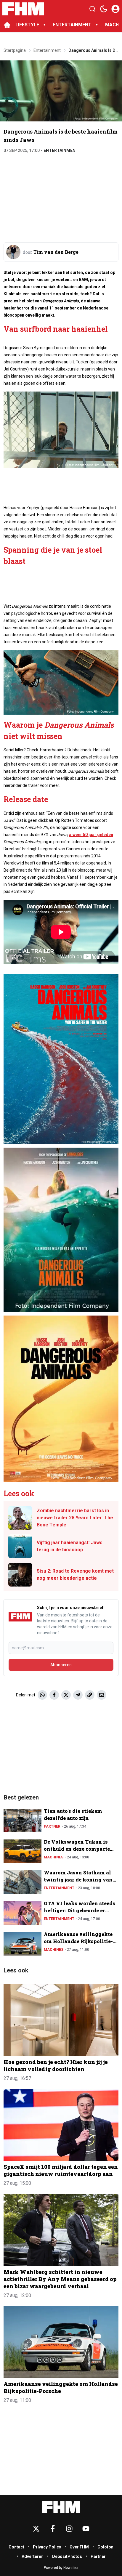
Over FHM (79, 2547)
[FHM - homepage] (23, 9)
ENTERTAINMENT (72, 25)
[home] (7, 25)
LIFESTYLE (27, 25)
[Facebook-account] (53, 2529)
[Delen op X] (66, 1695)
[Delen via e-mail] (102, 1695)
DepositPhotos (67, 2556)
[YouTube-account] (86, 2529)
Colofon (105, 2547)
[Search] (92, 9)
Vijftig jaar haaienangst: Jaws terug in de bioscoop (70, 1546)
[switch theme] (104, 9)
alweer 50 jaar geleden (91, 835)
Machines (54, 1857)
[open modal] (115, 9)
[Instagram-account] (69, 2529)
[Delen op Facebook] (54, 1695)
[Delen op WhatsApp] (42, 1695)
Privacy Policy (47, 2547)
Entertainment (61, 150)
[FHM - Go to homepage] (61, 2507)
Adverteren (33, 2556)
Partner (52, 1826)
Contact (16, 2547)
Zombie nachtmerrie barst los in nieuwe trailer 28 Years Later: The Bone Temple (75, 1518)
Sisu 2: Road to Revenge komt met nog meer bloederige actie (75, 1575)
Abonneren (61, 1665)
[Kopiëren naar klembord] (90, 1695)
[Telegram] (78, 1695)
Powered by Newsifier (61, 2568)
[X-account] (36, 2529)
